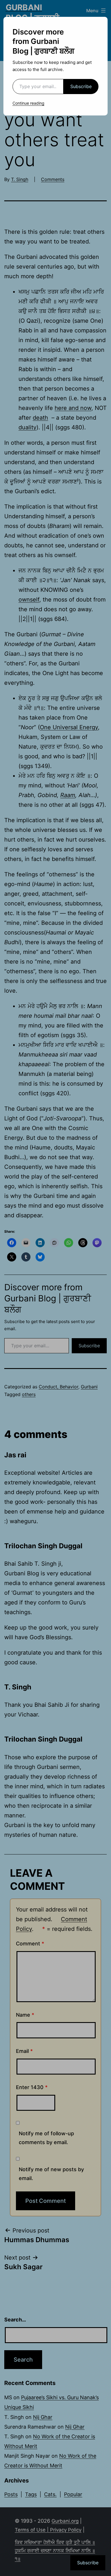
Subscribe (81, 86)
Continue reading (28, 103)
